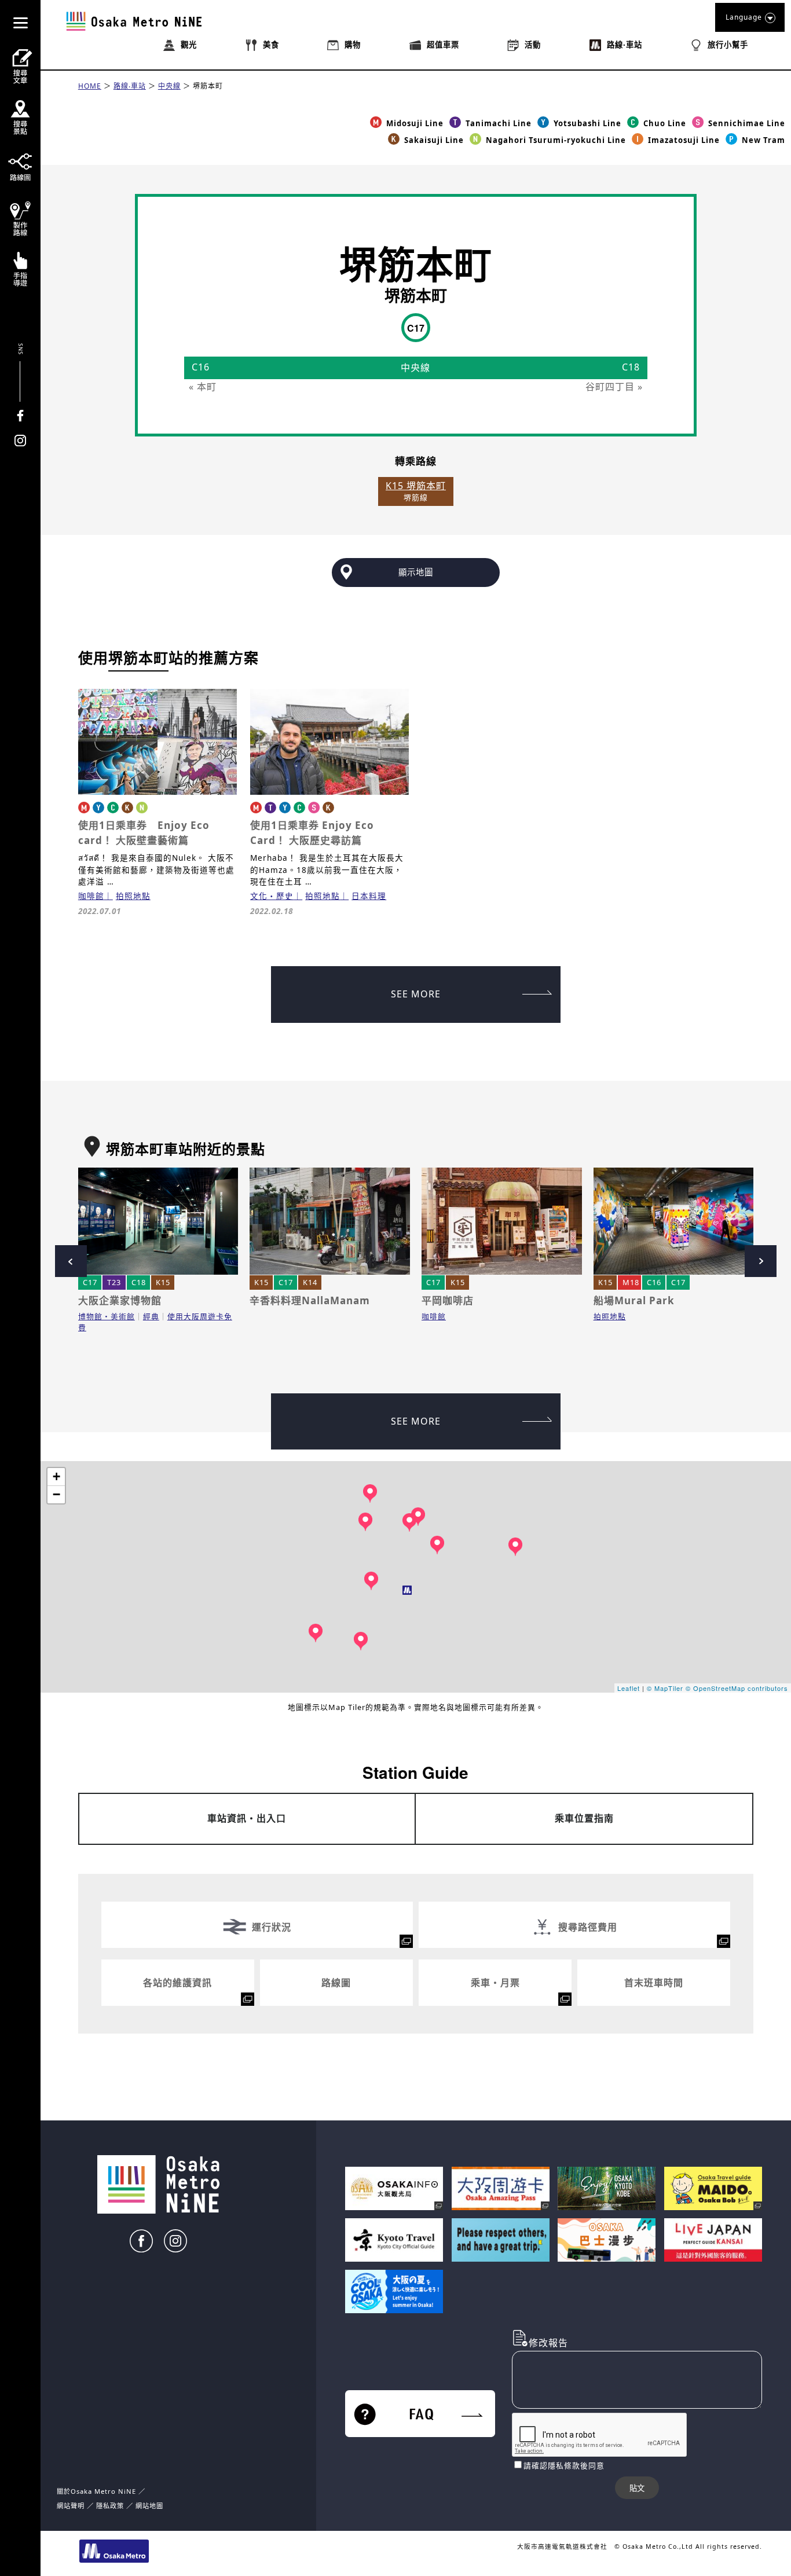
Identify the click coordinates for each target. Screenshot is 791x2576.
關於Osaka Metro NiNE (96, 2491)
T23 (114, 1282)
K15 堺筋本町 (416, 486)
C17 (90, 1282)
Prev (71, 1261)
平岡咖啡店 (448, 1300)
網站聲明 (71, 2506)
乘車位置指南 (584, 1818)
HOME (90, 86)
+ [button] (57, 1476)
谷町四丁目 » (614, 387)
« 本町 (203, 387)
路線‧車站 (130, 86)
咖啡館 (91, 896)
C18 (139, 1282)
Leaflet (629, 1688)
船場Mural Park (634, 1300)
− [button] (57, 1494)
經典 (151, 1316)
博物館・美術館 (107, 1316)
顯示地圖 (416, 572)
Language (744, 17)
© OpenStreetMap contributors (737, 1688)
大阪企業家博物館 (120, 1300)
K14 (310, 1282)
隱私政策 (111, 2506)
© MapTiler (665, 1688)
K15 (163, 1282)
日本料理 (369, 896)
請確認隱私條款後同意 (564, 2465)
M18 (631, 1282)
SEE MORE (416, 994)
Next (761, 1261)
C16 (654, 1282)
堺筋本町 (208, 86)
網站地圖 (149, 2506)
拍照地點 (133, 896)
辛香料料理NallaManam (310, 1300)
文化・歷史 (272, 896)
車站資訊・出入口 (247, 1818)
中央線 (169, 86)
